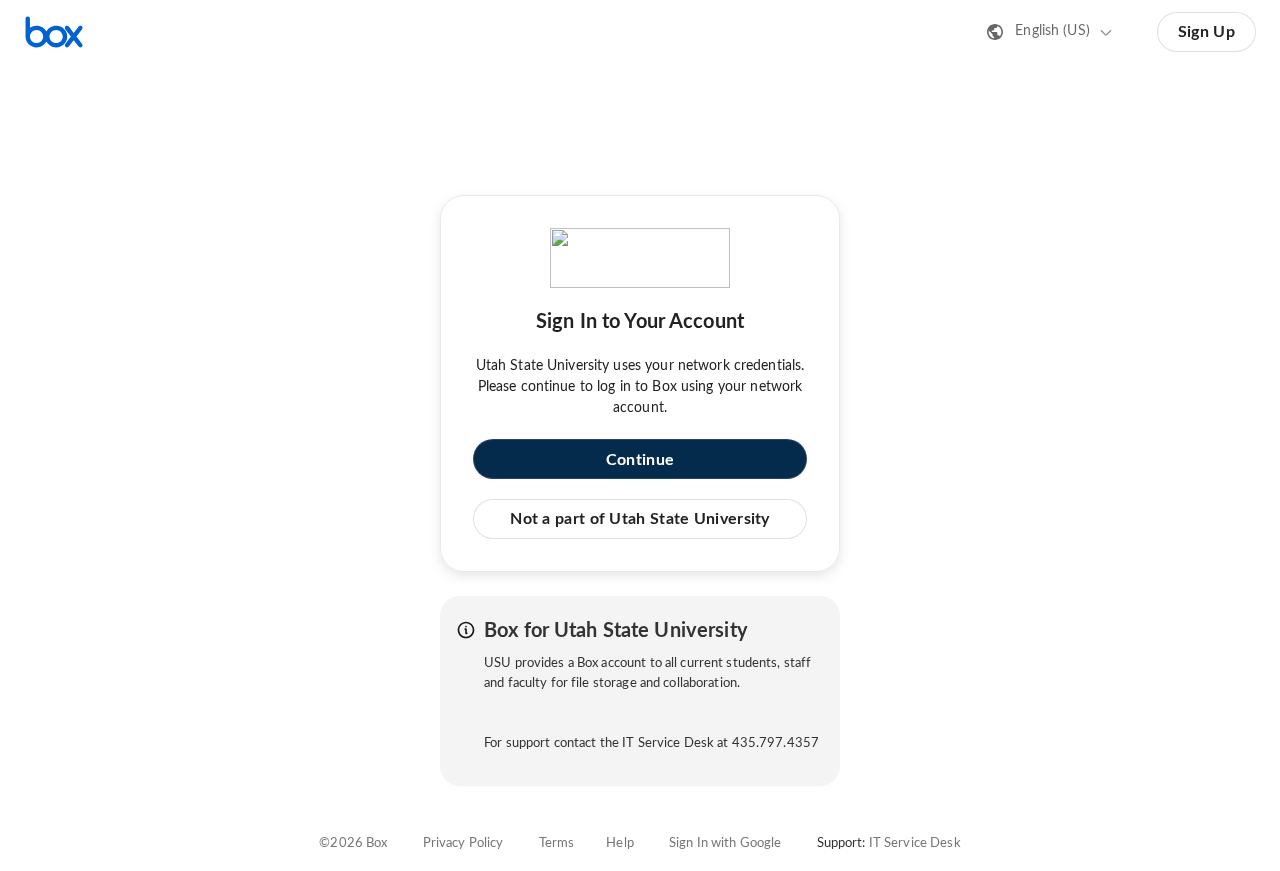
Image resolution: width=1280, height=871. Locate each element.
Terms (557, 843)
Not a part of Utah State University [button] (640, 519)
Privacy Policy (463, 843)
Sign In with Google (725, 843)
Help (620, 843)
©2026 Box (353, 843)
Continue (640, 460)
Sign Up (1206, 32)
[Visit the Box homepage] (54, 32)
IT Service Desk (915, 843)
